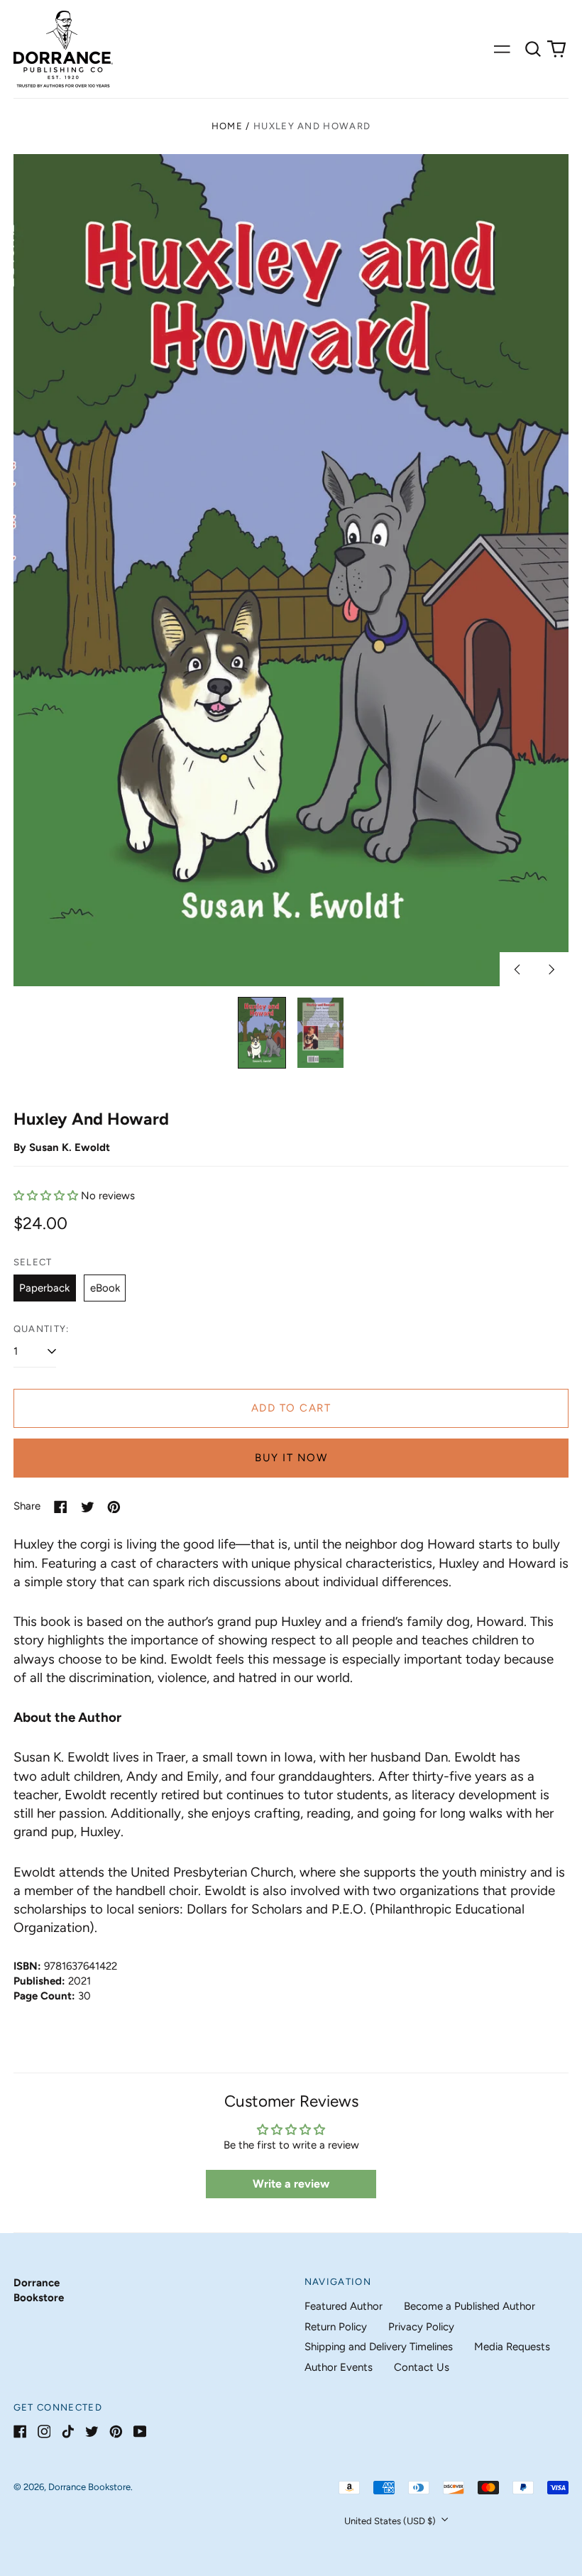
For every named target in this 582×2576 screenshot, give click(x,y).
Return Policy (336, 2327)
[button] (533, 49)
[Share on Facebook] (61, 1507)
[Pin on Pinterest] (114, 1507)
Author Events (339, 2367)
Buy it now (291, 1458)
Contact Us (422, 2367)
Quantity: (42, 1329)
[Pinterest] (116, 2432)
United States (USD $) (391, 2521)
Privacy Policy (421, 2327)
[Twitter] (92, 2432)
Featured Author (344, 2306)
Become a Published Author (470, 2306)
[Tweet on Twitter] (88, 1507)
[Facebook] (20, 2432)
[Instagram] (44, 2432)
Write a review (291, 2184)
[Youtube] (140, 2432)
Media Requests (512, 2347)
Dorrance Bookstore (89, 2487)
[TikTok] (68, 2432)
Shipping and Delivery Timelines (379, 2347)
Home (227, 126)
